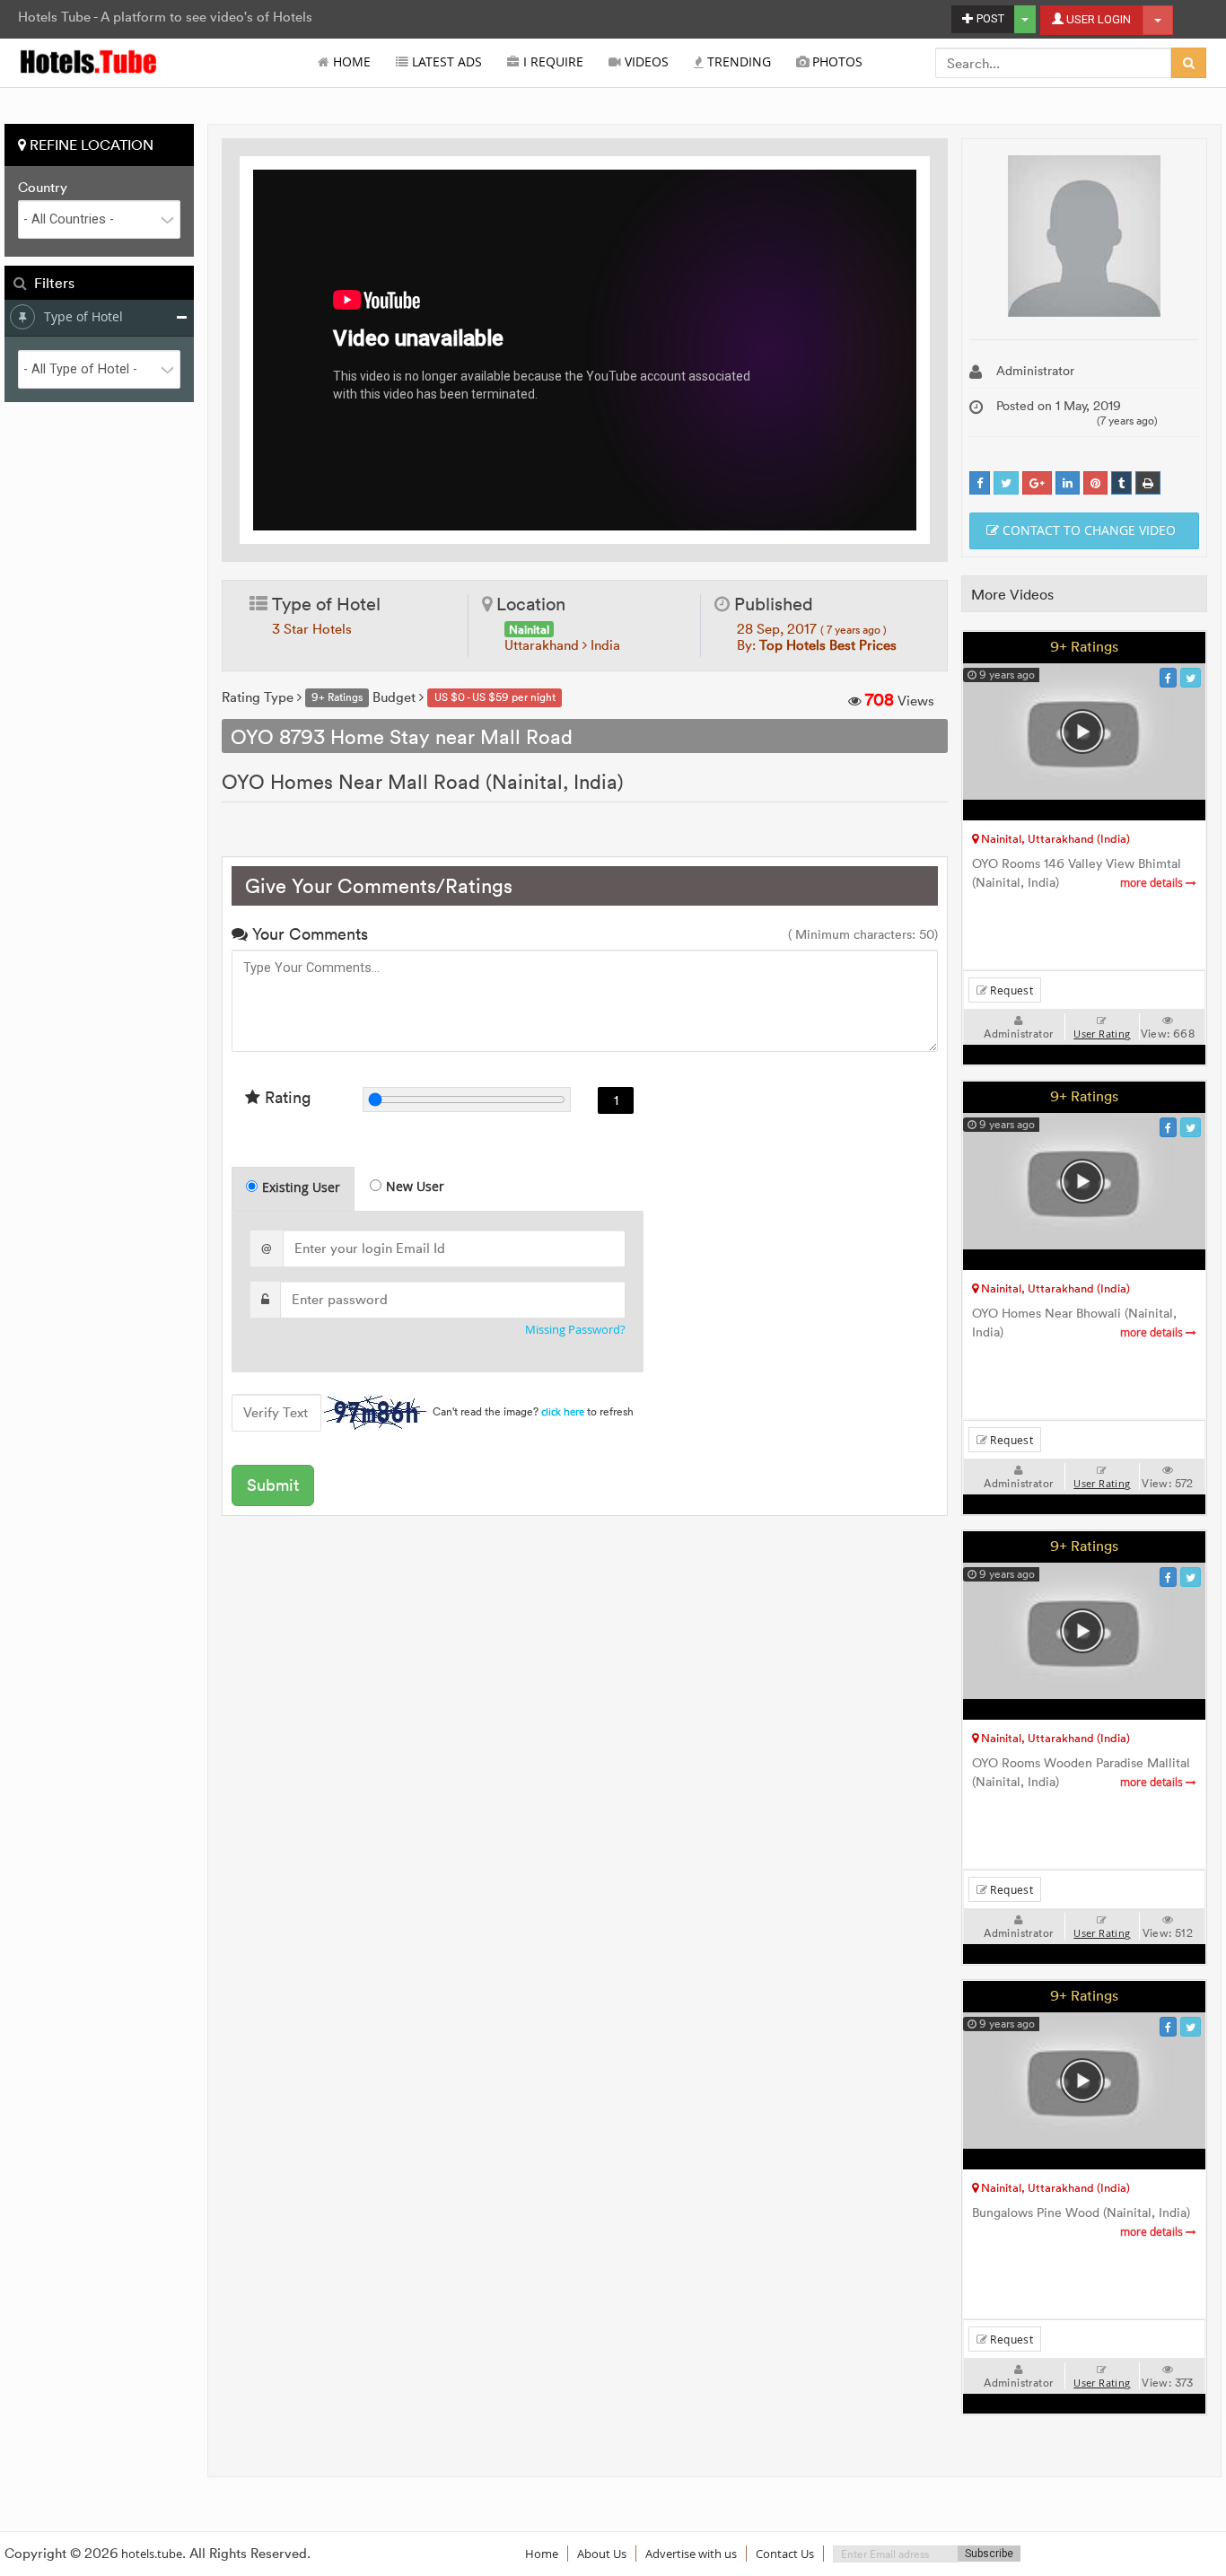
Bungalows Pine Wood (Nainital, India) (1081, 2222)
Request (1010, 990)
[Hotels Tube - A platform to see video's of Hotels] (89, 61)
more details (1153, 883)
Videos (645, 62)
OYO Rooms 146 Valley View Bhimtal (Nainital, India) (1079, 873)
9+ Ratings (1084, 646)
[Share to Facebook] (980, 483)
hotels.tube (152, 2554)
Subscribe (989, 2554)
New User (415, 1186)
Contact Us (785, 2554)
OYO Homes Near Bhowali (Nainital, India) (1079, 1323)
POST (989, 18)
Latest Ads (445, 62)
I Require (552, 62)
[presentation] (294, 1189)
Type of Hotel (83, 316)
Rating (285, 1097)
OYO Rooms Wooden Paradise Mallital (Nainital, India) (1081, 1773)
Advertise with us (691, 2554)
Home (350, 62)
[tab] (293, 1189)
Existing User (301, 1187)
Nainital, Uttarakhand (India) (1054, 838)
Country (43, 188)
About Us (602, 2554)
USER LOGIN (1097, 19)
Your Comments (308, 934)
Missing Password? (575, 1330)
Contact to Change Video (1087, 530)
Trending (737, 62)
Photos (836, 62)
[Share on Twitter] (1006, 483)
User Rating (1102, 1034)
